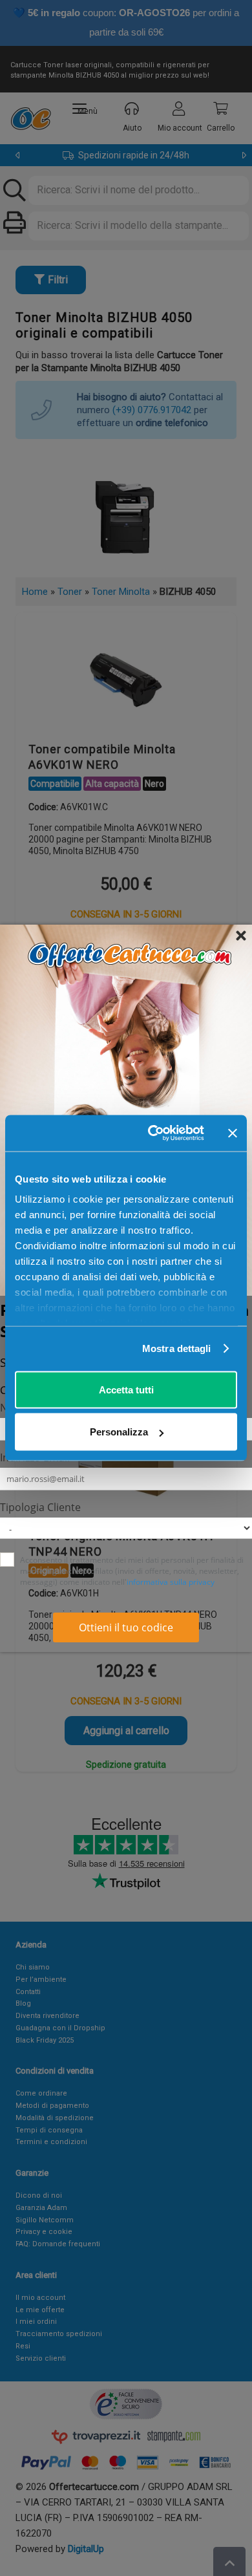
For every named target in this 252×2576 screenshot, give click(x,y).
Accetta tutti (126, 1389)
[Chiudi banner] (233, 1133)
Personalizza (119, 1432)
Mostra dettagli (177, 1348)
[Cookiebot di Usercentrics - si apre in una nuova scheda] (153, 1133)
